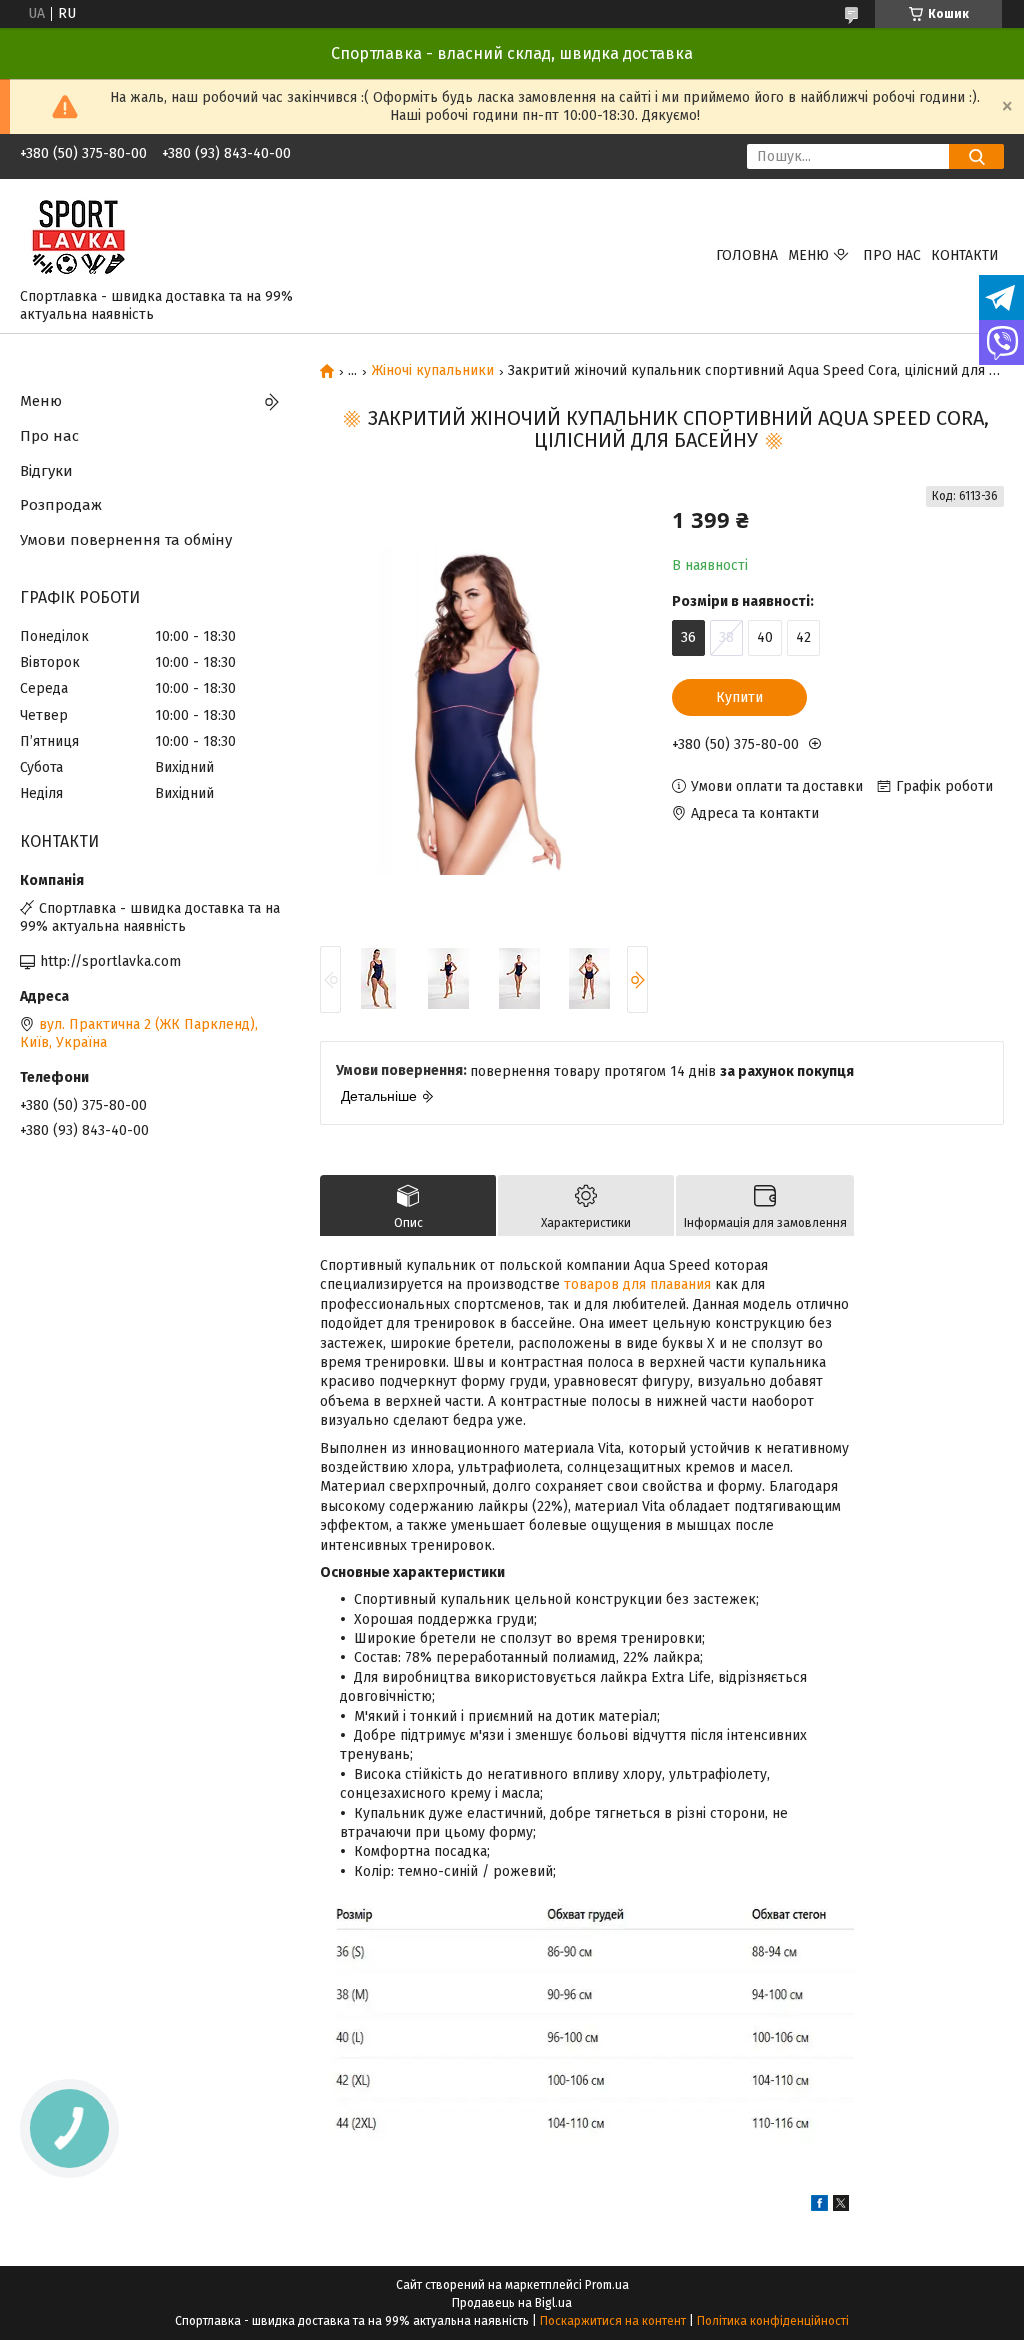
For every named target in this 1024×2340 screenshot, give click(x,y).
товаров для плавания (637, 1284)
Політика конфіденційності (773, 2321)
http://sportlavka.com (110, 961)
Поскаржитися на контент (613, 2321)
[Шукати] (976, 156)
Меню (808, 255)
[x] (841, 2206)
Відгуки (46, 471)
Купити (739, 697)
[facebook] (819, 2206)
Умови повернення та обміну (126, 540)
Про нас (892, 255)
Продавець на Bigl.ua (512, 2303)
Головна (747, 255)
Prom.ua (607, 2285)
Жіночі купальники (433, 371)
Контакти (965, 255)
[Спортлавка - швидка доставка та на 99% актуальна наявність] (79, 237)
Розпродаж (61, 505)
